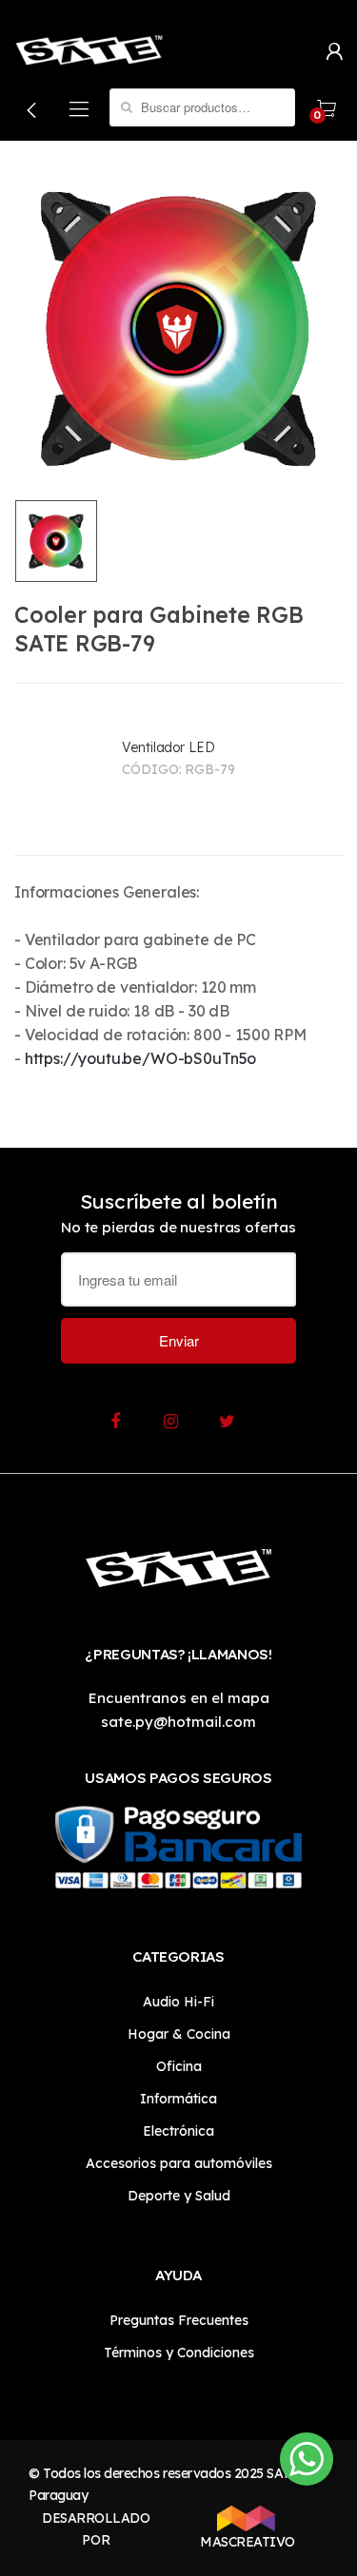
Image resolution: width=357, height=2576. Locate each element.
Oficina (179, 2066)
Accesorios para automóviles (179, 2163)
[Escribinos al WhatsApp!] (307, 2463)
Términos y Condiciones (179, 2353)
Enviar (179, 1340)
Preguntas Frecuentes (179, 2320)
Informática (178, 2099)
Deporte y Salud (179, 2196)
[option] (178, 328)
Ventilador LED (168, 747)
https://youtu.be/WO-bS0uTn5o (141, 1058)
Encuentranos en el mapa (179, 1698)
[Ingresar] (334, 50)
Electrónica (178, 2131)
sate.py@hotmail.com (178, 1722)
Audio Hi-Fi (178, 2002)
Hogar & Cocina (179, 2034)
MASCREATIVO (246, 2542)
